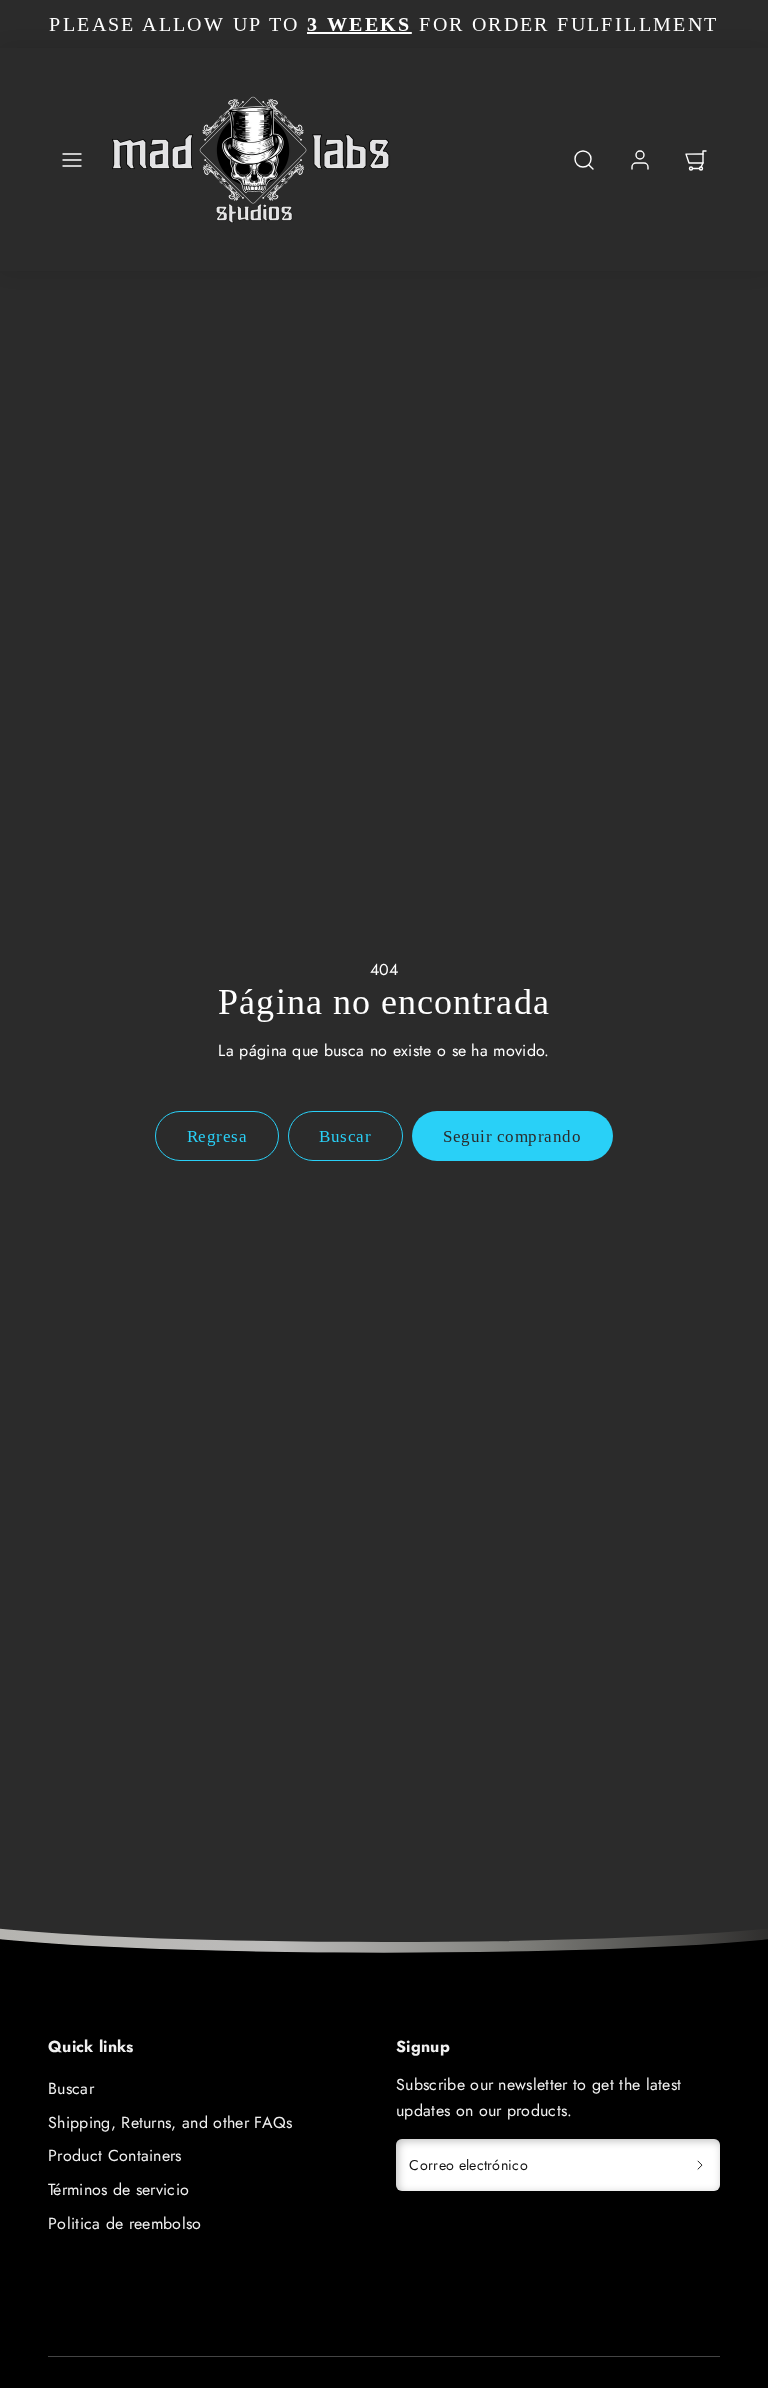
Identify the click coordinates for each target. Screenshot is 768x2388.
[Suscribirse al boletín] (700, 2165)
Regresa (217, 1136)
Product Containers (115, 2155)
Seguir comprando (512, 1136)
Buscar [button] (345, 1136)
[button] (72, 160)
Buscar (71, 2088)
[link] (640, 160)
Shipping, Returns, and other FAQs (170, 2122)
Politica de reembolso (125, 2223)
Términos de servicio (118, 2189)
